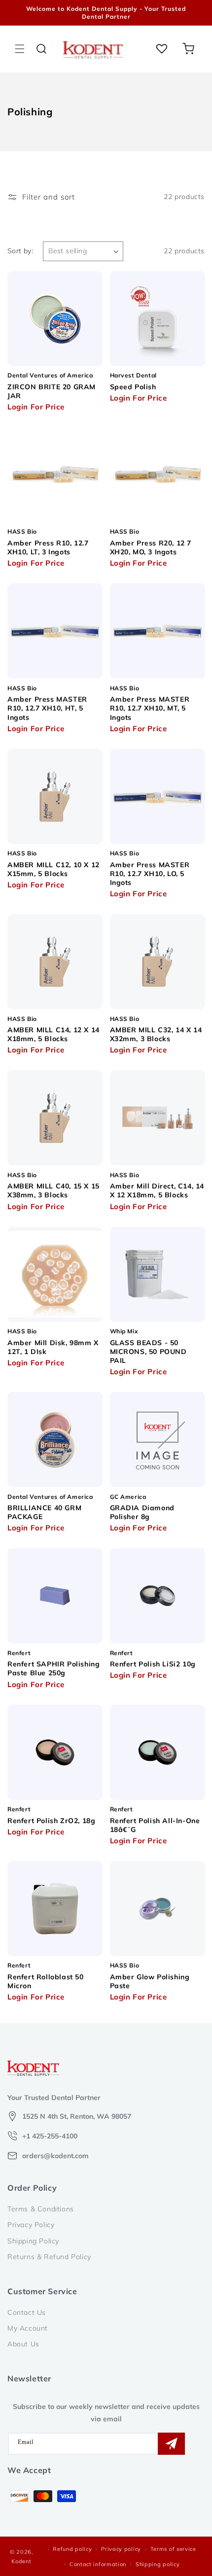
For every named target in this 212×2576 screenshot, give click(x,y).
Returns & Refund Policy (49, 2257)
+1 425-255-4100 (50, 2136)
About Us (23, 2344)
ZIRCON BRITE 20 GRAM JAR (52, 391)
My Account (28, 2328)
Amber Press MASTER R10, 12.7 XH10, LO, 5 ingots (150, 874)
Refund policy (72, 2549)
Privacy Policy (31, 2225)
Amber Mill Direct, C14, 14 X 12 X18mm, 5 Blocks (157, 1190)
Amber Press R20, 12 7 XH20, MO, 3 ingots (151, 547)
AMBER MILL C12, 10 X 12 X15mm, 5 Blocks (53, 869)
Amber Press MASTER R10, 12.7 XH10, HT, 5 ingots (47, 708)
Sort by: (20, 251)
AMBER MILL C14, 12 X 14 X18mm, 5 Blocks (53, 1034)
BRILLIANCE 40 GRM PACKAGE (44, 1512)
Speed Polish (133, 387)
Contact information (98, 2564)
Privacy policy (121, 2549)
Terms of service (173, 2549)
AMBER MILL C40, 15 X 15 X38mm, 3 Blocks (53, 1190)
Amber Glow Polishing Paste (150, 1981)
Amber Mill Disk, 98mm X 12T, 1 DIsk (53, 1347)
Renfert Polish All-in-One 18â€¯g (155, 1825)
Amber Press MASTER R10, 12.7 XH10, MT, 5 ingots (150, 708)
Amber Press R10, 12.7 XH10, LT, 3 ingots (48, 547)
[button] (20, 49)
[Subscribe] (171, 2444)
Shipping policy (158, 2564)
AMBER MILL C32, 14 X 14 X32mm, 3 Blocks (156, 1034)
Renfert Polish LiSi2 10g (153, 1664)
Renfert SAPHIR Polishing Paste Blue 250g (53, 1668)
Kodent (21, 2561)
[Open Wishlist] (162, 49)
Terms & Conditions (41, 2209)
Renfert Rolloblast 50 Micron (46, 1981)
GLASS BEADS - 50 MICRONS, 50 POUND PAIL (148, 1352)
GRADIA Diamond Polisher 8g (142, 1512)
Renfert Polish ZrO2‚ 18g (51, 1821)
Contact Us (27, 2312)
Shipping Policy (33, 2241)
